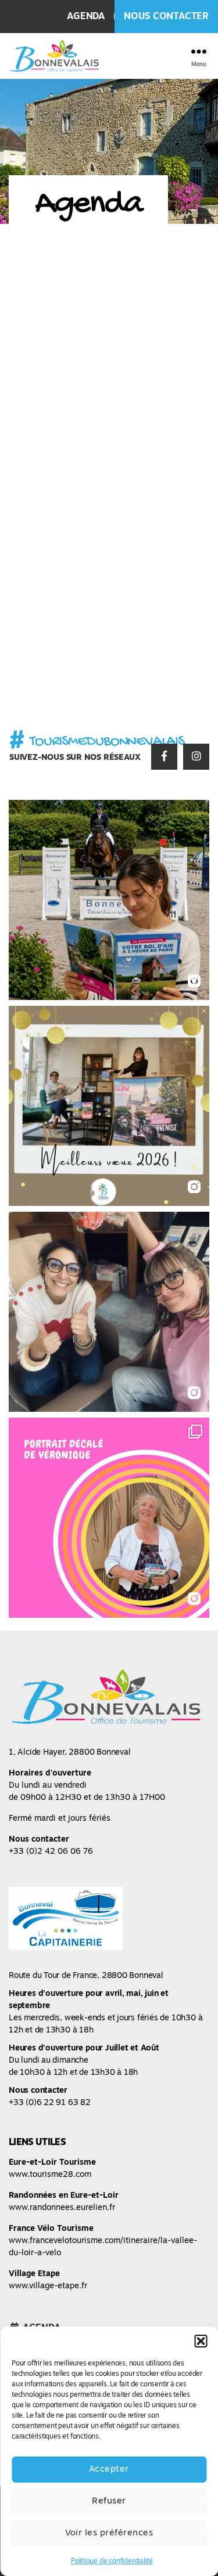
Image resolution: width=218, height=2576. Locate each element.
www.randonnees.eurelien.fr (62, 2208)
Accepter (109, 2470)
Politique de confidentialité (112, 2561)
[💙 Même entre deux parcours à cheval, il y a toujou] (109, 900)
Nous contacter (166, 17)
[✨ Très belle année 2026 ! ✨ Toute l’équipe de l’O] (109, 1106)
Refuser (109, 2501)
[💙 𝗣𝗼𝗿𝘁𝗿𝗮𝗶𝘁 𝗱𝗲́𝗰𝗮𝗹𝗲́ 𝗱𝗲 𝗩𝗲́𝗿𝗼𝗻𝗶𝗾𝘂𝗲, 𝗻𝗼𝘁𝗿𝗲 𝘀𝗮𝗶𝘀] (109, 1518)
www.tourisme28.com (50, 2175)
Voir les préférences (109, 2533)
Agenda (86, 17)
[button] (201, 2341)
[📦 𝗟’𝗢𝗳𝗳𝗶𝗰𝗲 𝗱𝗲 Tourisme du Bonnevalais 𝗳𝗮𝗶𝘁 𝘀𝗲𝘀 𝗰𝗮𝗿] (109, 1312)
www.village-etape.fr (48, 2286)
